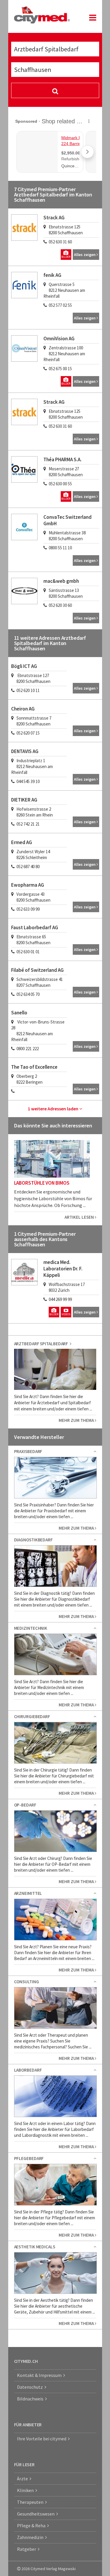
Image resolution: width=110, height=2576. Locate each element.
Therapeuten (31, 2502)
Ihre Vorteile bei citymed (43, 2439)
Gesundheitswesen (37, 2514)
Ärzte (23, 2479)
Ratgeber (27, 2549)
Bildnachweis (31, 2399)
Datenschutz (31, 2387)
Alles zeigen (85, 255)
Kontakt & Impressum (40, 2375)
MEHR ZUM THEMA (77, 1420)
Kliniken (26, 2490)
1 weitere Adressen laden (54, 1109)
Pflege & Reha (32, 2526)
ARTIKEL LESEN (80, 1217)
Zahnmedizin (31, 2537)
